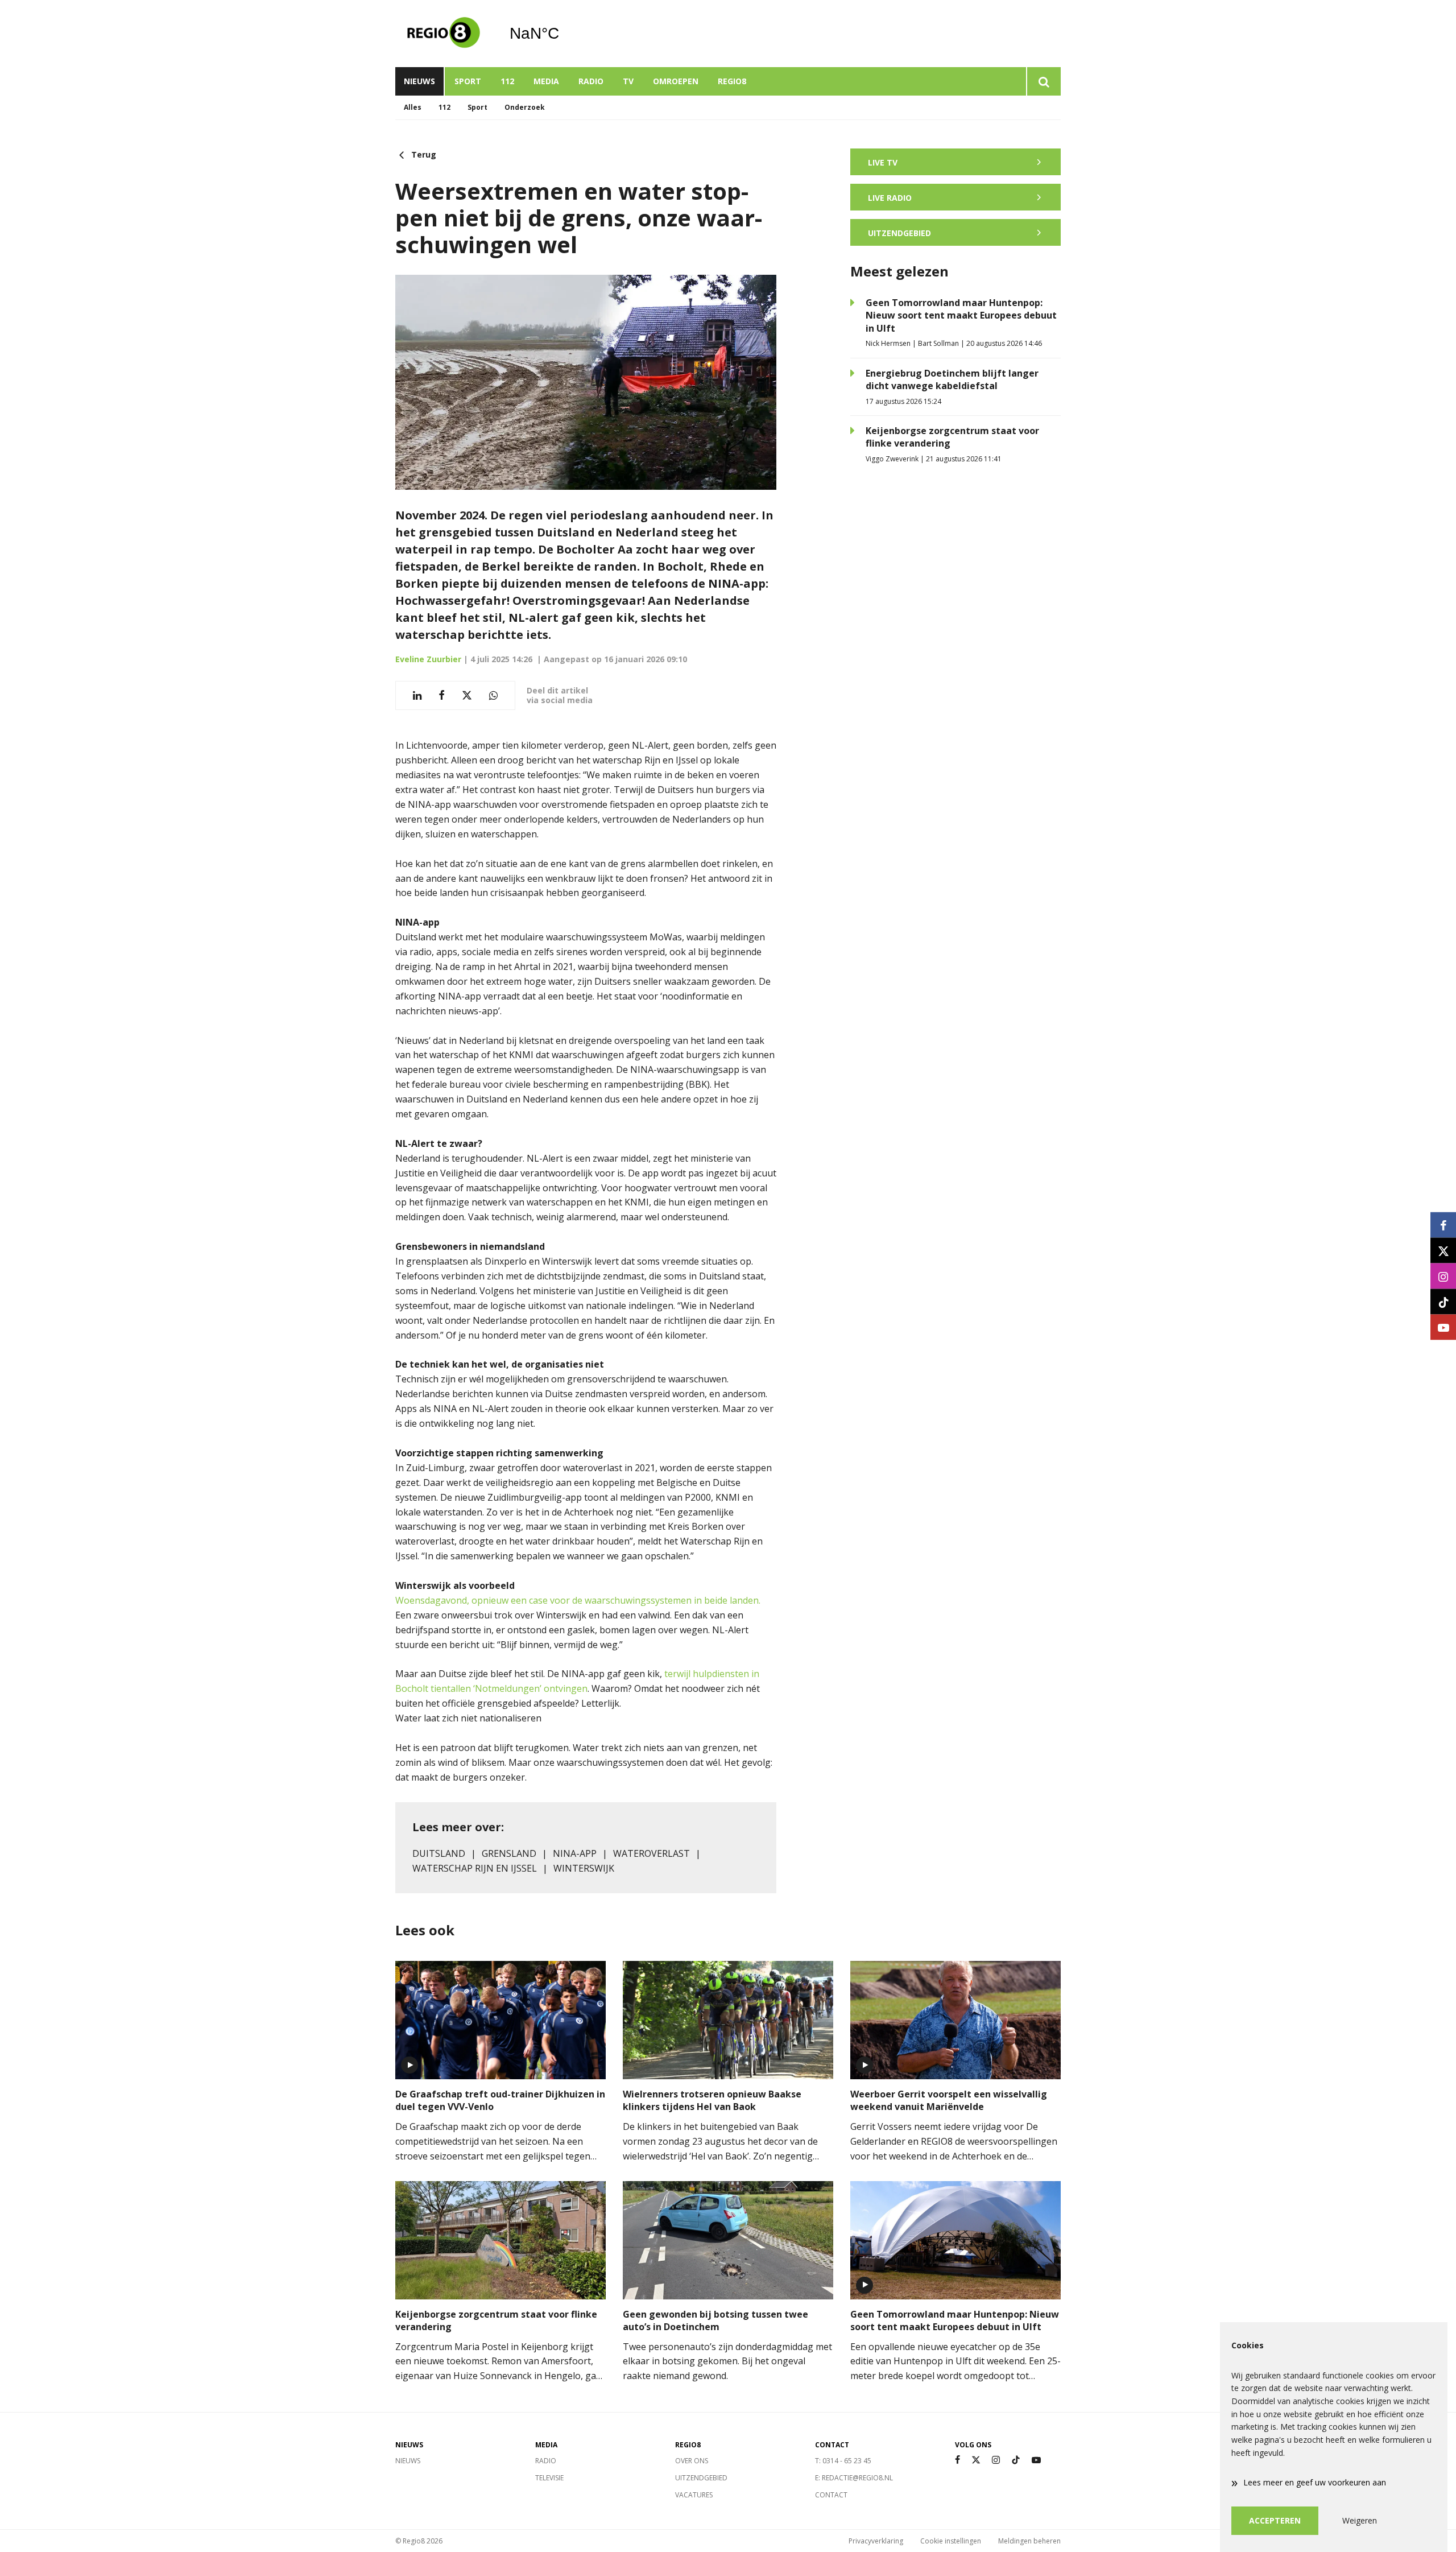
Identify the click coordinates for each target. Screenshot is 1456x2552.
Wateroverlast (652, 1853)
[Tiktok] (1016, 2460)
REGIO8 (732, 81)
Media (546, 81)
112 (507, 81)
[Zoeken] (1043, 81)
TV (628, 81)
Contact (831, 2495)
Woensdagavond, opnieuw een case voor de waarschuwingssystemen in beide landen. (578, 1600)
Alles (413, 107)
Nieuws (419, 81)
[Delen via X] (467, 695)
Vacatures (694, 2495)
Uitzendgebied (701, 2478)
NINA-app (575, 1853)
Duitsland (439, 1853)
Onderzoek (525, 107)
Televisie (549, 2478)
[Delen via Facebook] (442, 695)
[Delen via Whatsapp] (493, 695)
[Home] (444, 34)
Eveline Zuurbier (428, 659)
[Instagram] (996, 2460)
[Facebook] (957, 2460)
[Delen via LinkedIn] (417, 695)
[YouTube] (1036, 2460)
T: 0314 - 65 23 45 (843, 2461)
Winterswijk (584, 1868)
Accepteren (1275, 2520)
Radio (591, 81)
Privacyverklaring (876, 2541)
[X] (976, 2460)
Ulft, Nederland (563, 34)
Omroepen (676, 81)
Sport (468, 81)
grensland (509, 1853)
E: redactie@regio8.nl (854, 2478)
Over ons (692, 2461)
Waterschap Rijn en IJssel (475, 1868)
